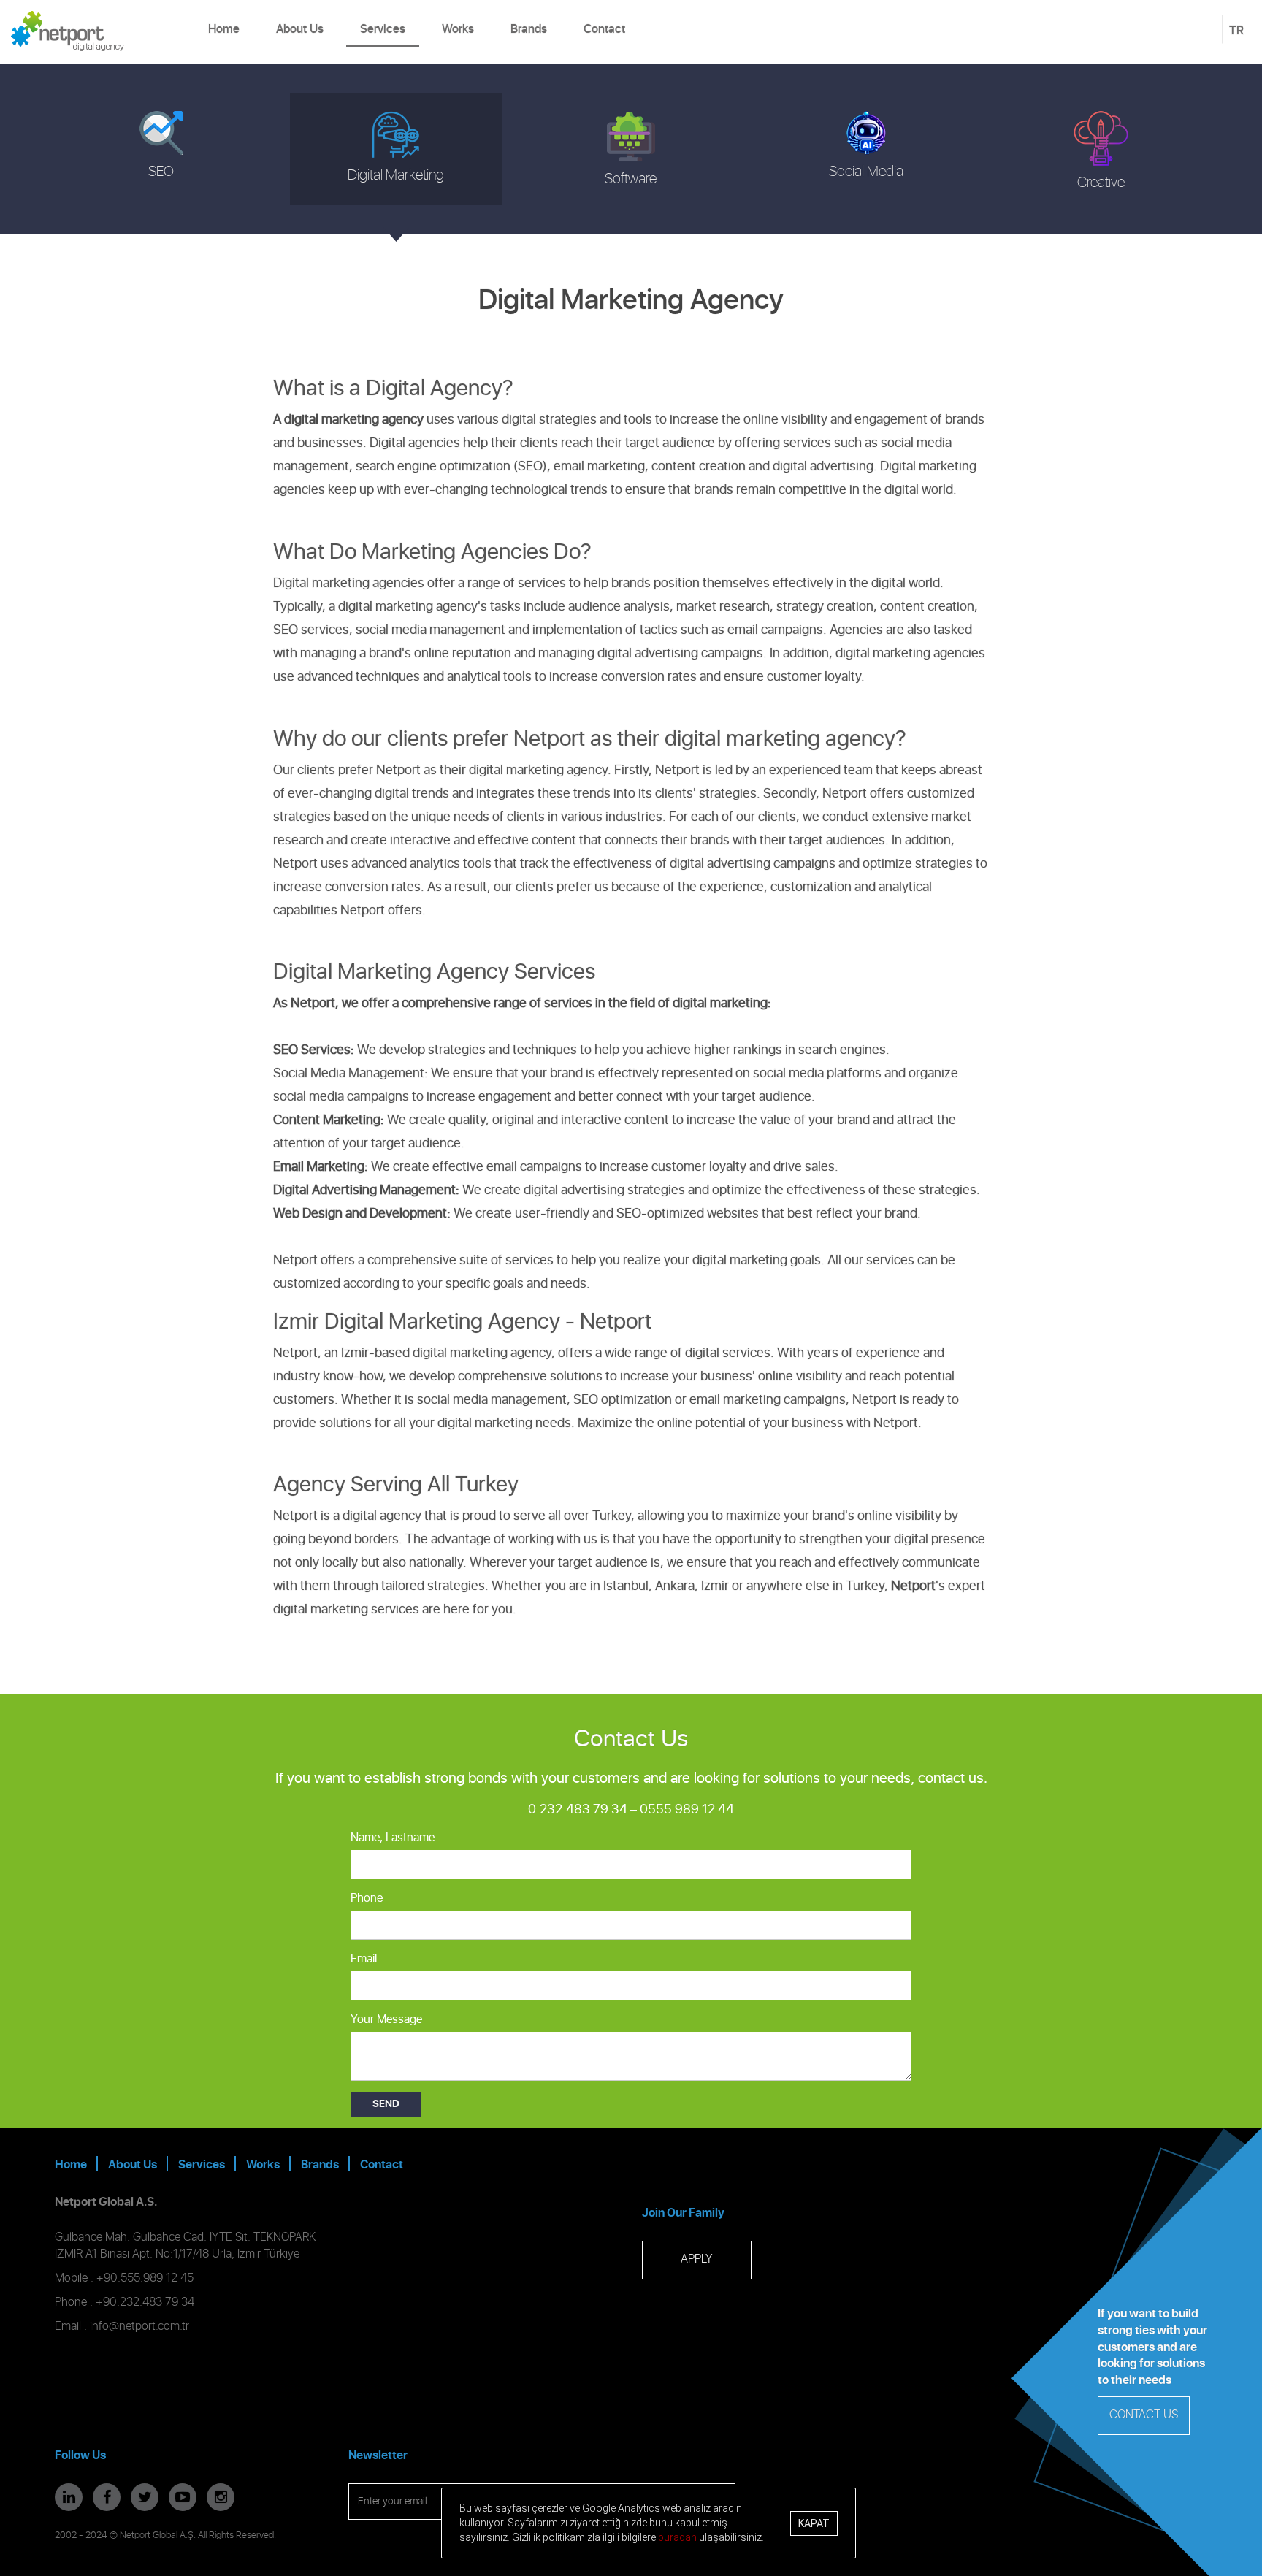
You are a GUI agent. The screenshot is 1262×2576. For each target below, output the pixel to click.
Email (364, 1959)
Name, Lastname (393, 1838)
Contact (604, 29)
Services (383, 29)
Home (224, 29)
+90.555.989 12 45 (145, 2278)
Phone (367, 1899)
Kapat (814, 2523)
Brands (529, 29)
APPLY (697, 2259)
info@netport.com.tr (139, 2327)
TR (1236, 31)
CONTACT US (1144, 2415)
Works (458, 29)
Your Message (386, 2020)
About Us (300, 29)
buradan (677, 2537)
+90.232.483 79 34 (145, 2302)
